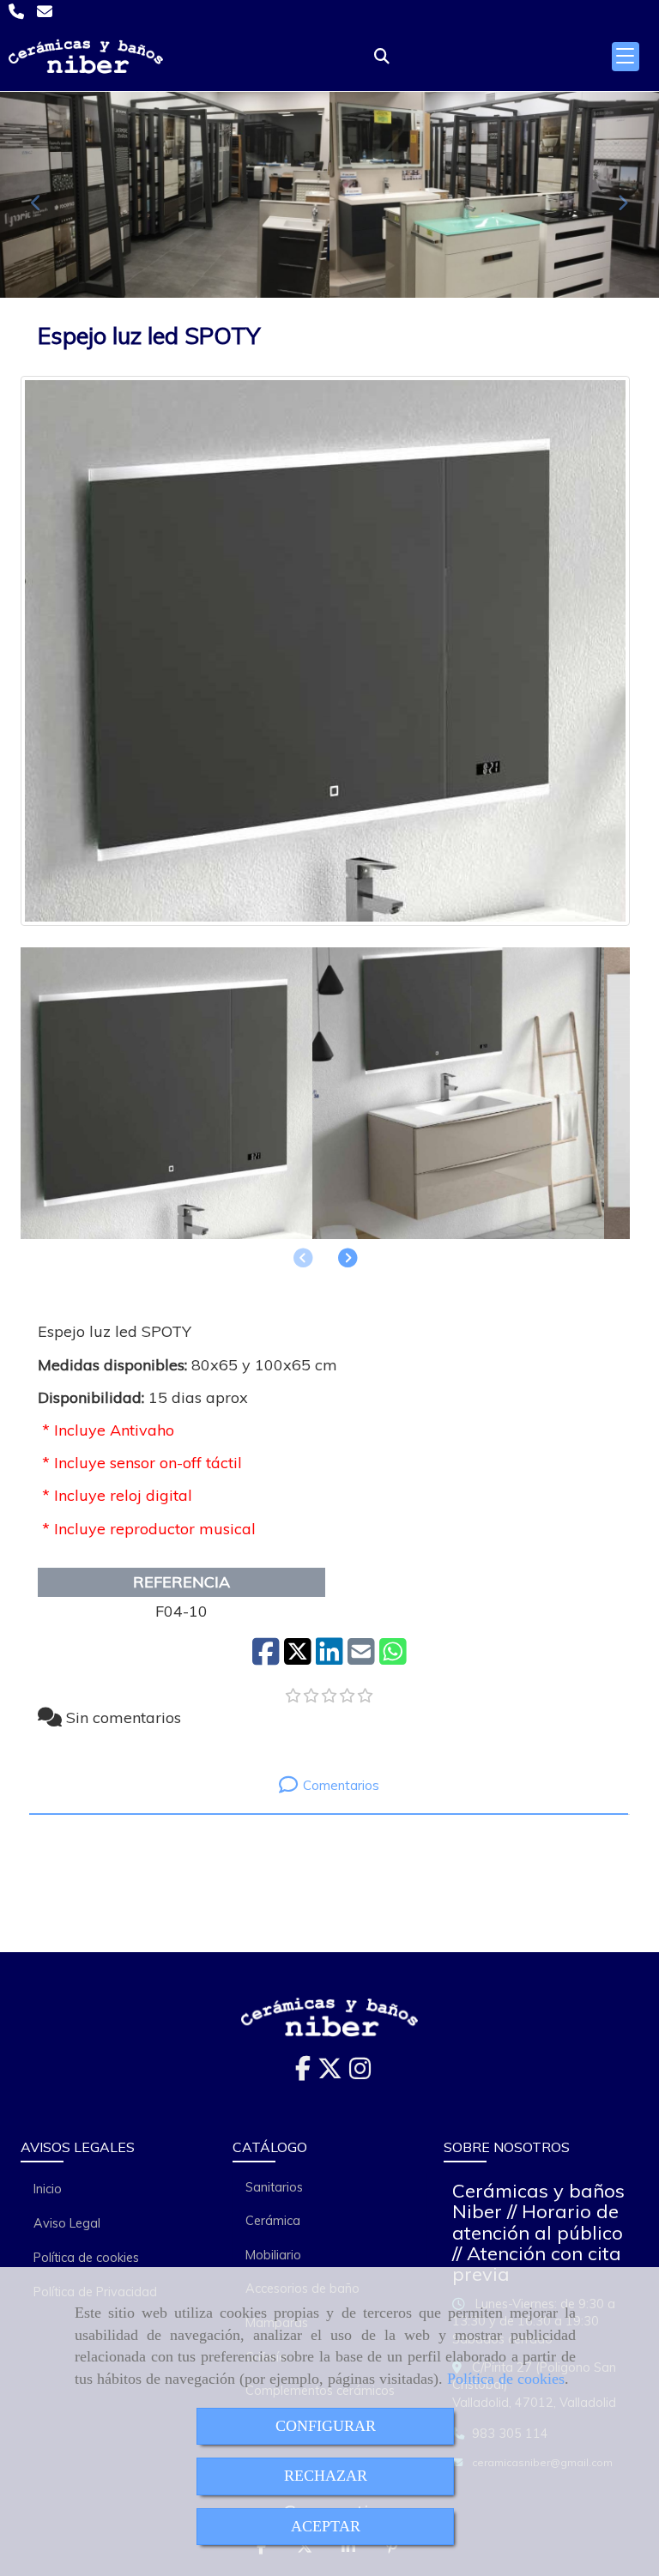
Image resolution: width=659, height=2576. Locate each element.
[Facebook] (303, 2073)
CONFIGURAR (326, 2426)
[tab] (329, 1784)
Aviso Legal (67, 2223)
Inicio (48, 2189)
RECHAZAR (326, 2476)
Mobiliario (273, 2255)
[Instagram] (360, 2073)
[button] (348, 1258)
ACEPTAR (326, 2526)
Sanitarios (274, 2187)
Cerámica (273, 2221)
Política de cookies (506, 2379)
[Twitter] (330, 2073)
